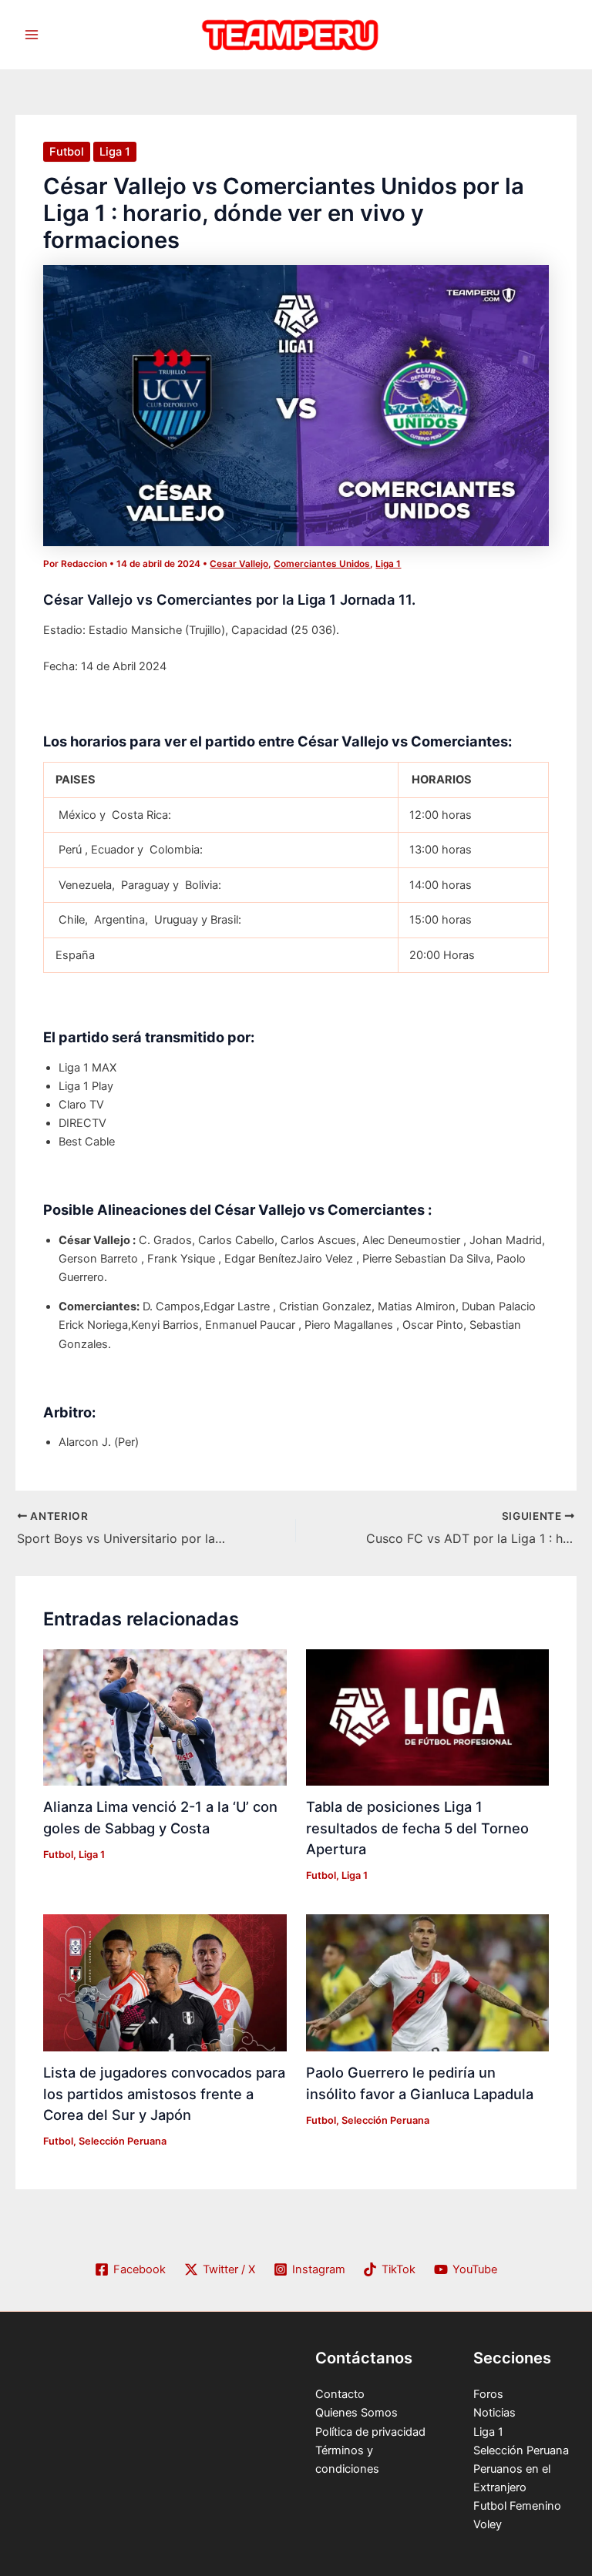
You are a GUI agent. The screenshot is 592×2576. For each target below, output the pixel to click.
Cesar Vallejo (239, 564)
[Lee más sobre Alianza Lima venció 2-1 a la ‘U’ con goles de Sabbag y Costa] (165, 1716)
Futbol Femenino (517, 2506)
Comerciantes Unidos (322, 564)
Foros (488, 2394)
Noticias (494, 2413)
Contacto (340, 2394)
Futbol (67, 152)
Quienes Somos (357, 2413)
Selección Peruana (123, 2141)
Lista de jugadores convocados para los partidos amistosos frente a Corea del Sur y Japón (164, 2093)
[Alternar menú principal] (32, 35)
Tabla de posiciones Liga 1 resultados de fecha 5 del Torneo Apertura (417, 1828)
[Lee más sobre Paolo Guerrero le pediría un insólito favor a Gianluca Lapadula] (427, 1982)
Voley (488, 2524)
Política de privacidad (370, 2432)
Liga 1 (115, 152)
